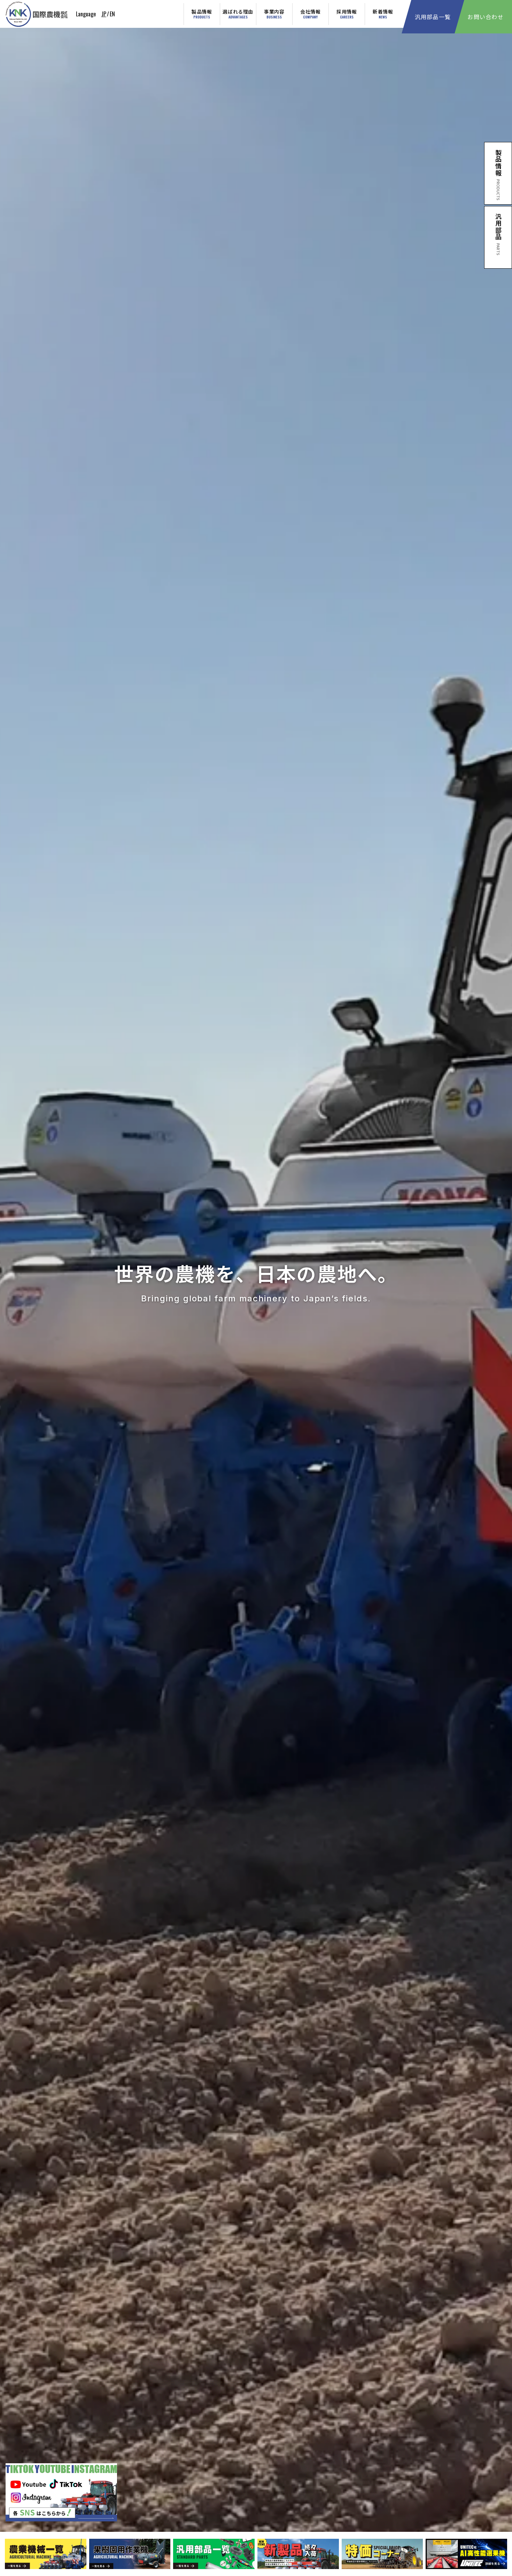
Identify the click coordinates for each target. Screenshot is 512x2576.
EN (112, 14)
